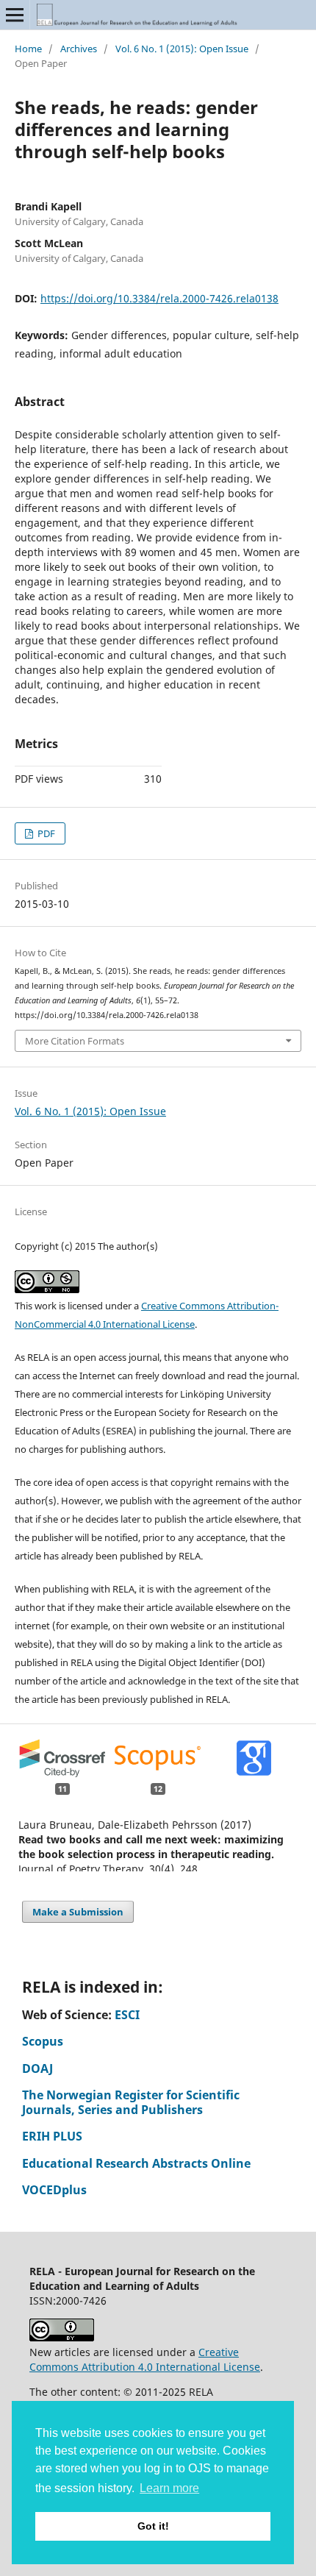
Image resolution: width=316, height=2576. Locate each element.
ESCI (127, 2015)
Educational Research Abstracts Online (136, 2163)
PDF (45, 833)
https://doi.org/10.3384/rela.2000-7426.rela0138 (159, 298)
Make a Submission (78, 1912)
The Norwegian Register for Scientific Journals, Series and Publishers (131, 2102)
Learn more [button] (169, 2488)
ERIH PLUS (52, 2136)
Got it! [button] (153, 2526)
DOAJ (37, 2068)
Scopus (43, 2041)
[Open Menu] (15, 15)
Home (28, 49)
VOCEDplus (54, 2190)
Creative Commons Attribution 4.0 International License (145, 2359)
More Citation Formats (75, 1041)
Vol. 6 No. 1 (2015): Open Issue (182, 49)
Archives (79, 49)
